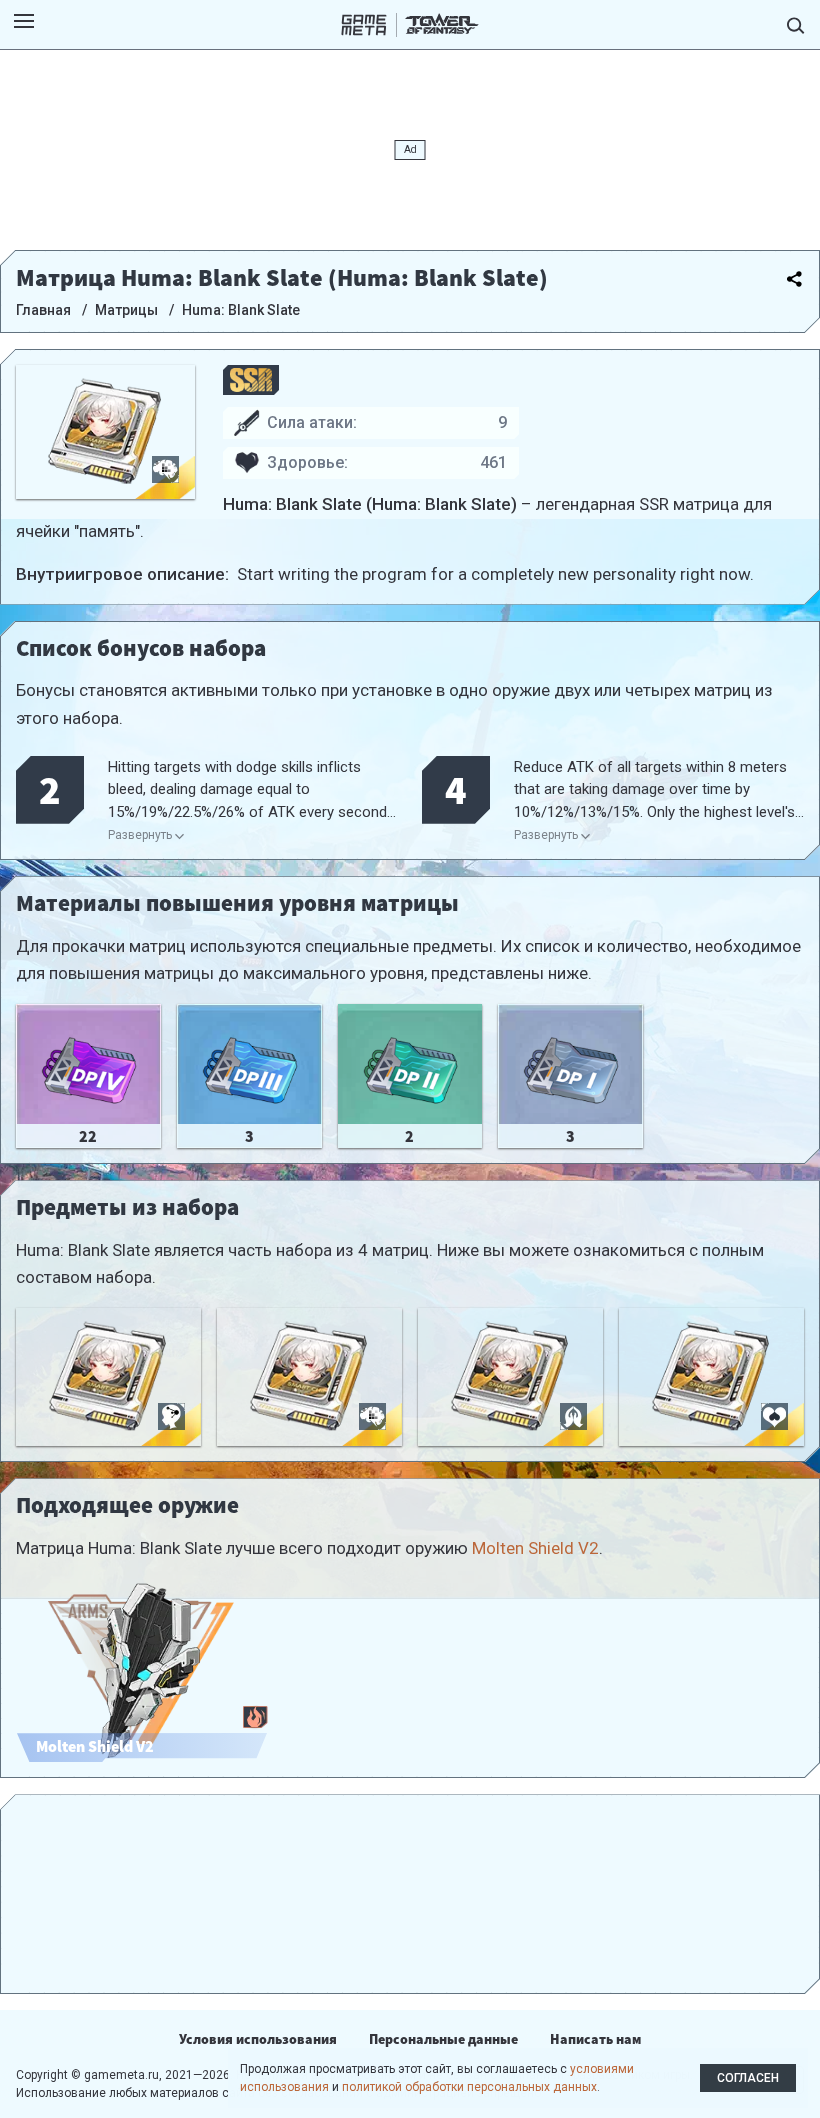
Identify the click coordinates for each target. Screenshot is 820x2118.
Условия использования (258, 2039)
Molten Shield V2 (535, 1548)
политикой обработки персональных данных (469, 2087)
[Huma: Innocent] (711, 1377)
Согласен (748, 2078)
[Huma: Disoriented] (108, 1377)
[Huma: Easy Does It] (510, 1377)
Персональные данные (443, 2039)
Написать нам (595, 2039)
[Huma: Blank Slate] (309, 1377)
